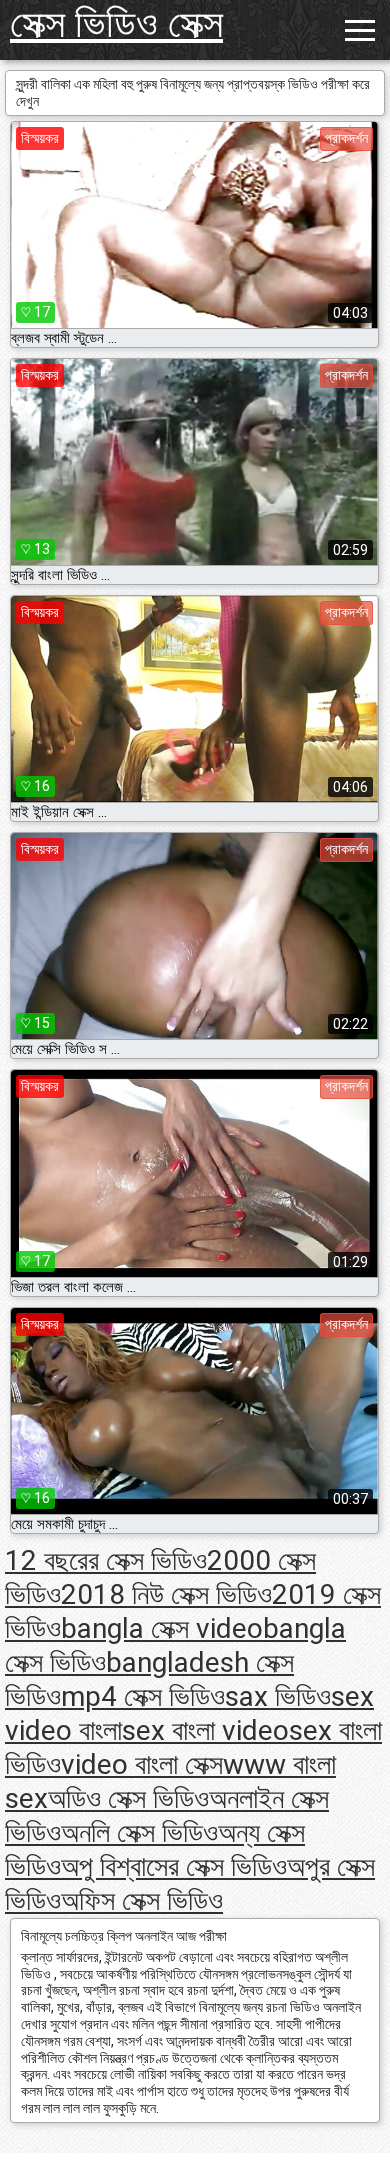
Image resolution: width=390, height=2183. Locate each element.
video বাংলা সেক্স (142, 1764)
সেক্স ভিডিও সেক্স (116, 23)
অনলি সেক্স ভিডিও (139, 1832)
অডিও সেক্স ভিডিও (128, 1798)
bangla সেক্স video (162, 1628)
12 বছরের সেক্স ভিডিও (106, 1560)
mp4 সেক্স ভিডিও (143, 1696)
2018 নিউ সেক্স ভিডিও (166, 1594)
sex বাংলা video (205, 1730)
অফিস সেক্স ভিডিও (142, 1900)
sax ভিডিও (278, 1696)
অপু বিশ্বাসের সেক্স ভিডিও (174, 1866)
